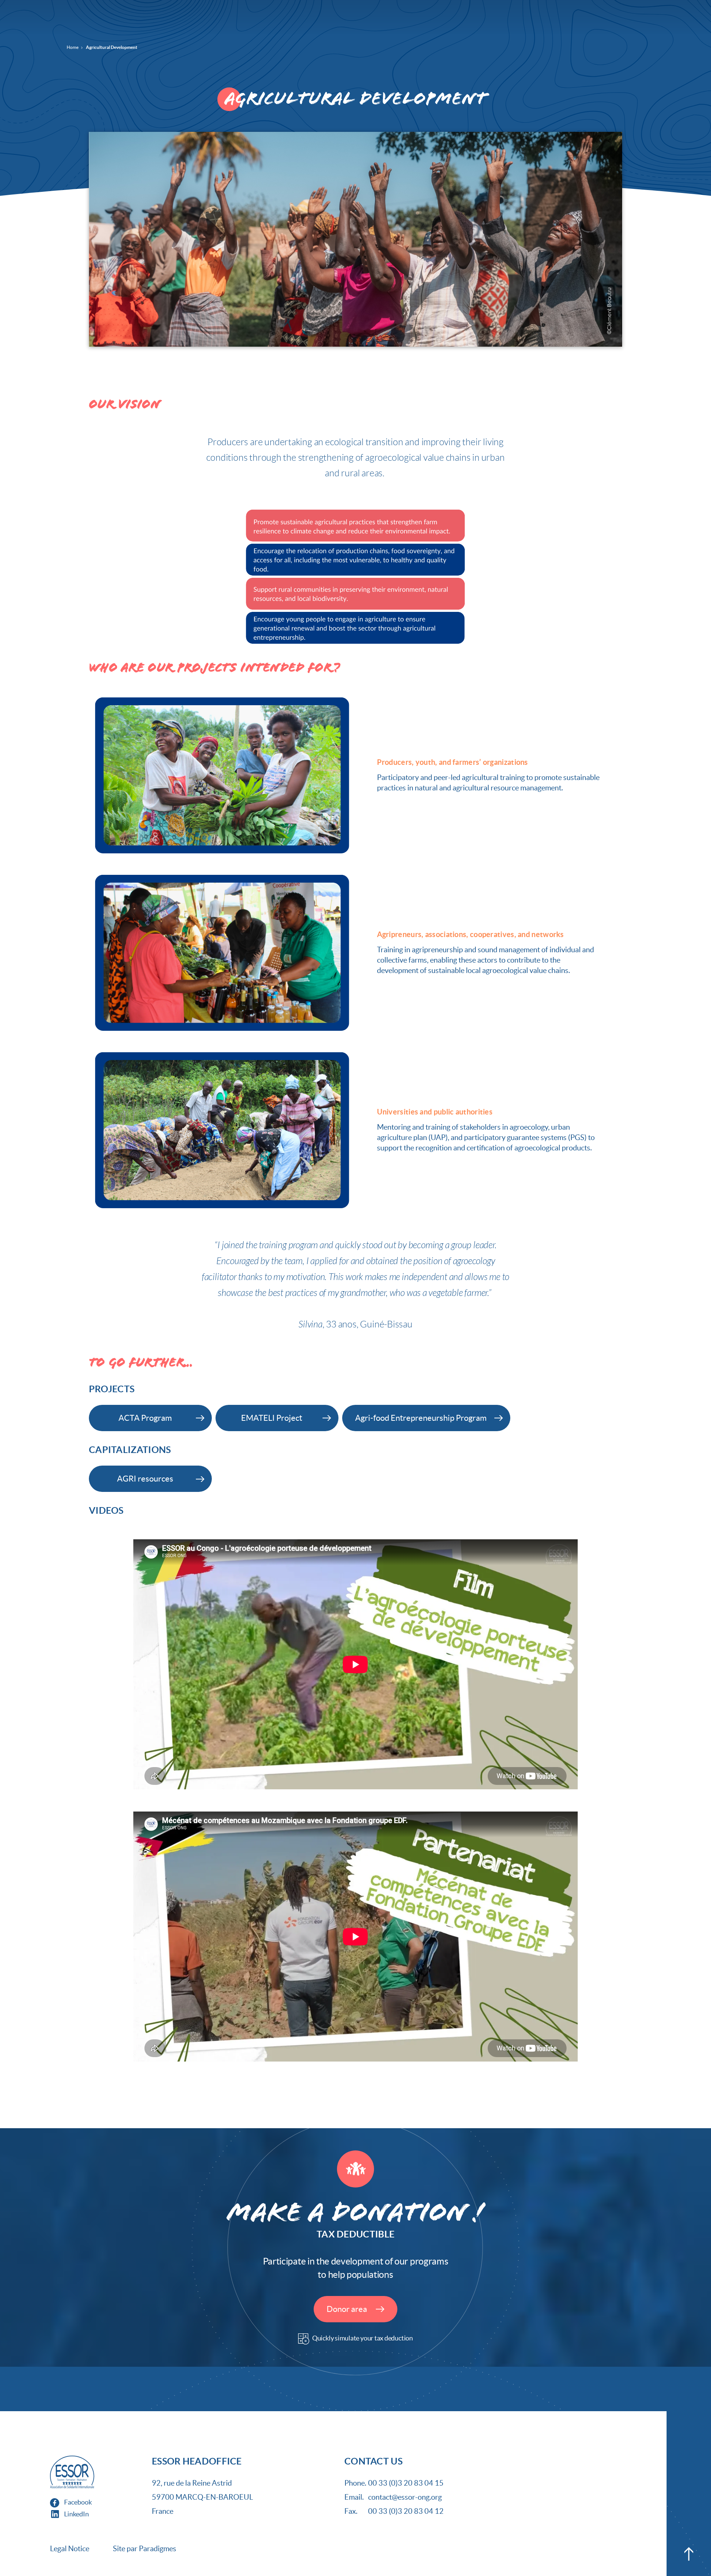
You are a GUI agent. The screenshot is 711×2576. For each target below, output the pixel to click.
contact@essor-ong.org (405, 2497)
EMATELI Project (272, 1418)
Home (73, 47)
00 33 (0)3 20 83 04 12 (406, 2511)
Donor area (348, 2309)
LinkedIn (76, 2514)
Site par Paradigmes (145, 2549)
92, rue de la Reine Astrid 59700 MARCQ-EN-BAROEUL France (202, 2497)
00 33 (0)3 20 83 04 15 (406, 2483)
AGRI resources (145, 1479)
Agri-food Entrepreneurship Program (421, 1418)
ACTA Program (145, 1418)
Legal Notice (70, 2549)
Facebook (77, 2502)
